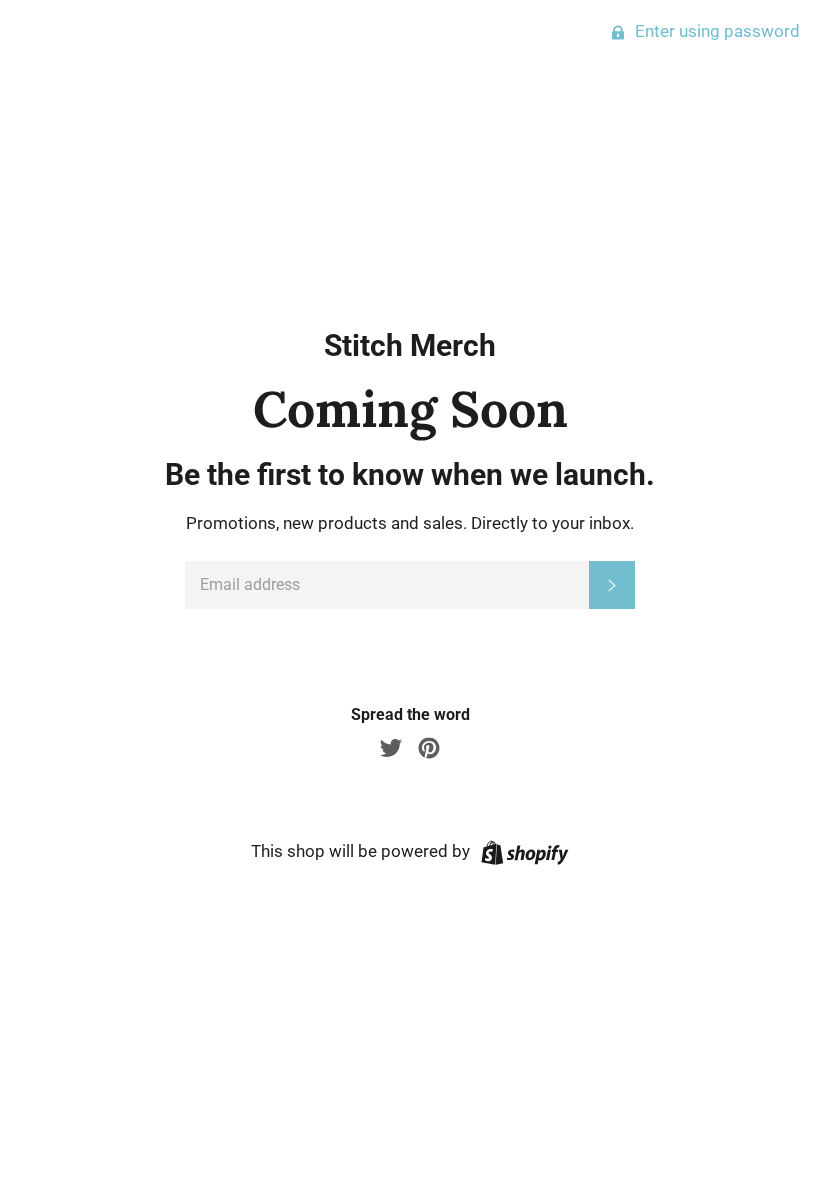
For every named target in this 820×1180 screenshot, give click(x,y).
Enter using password (715, 31)
